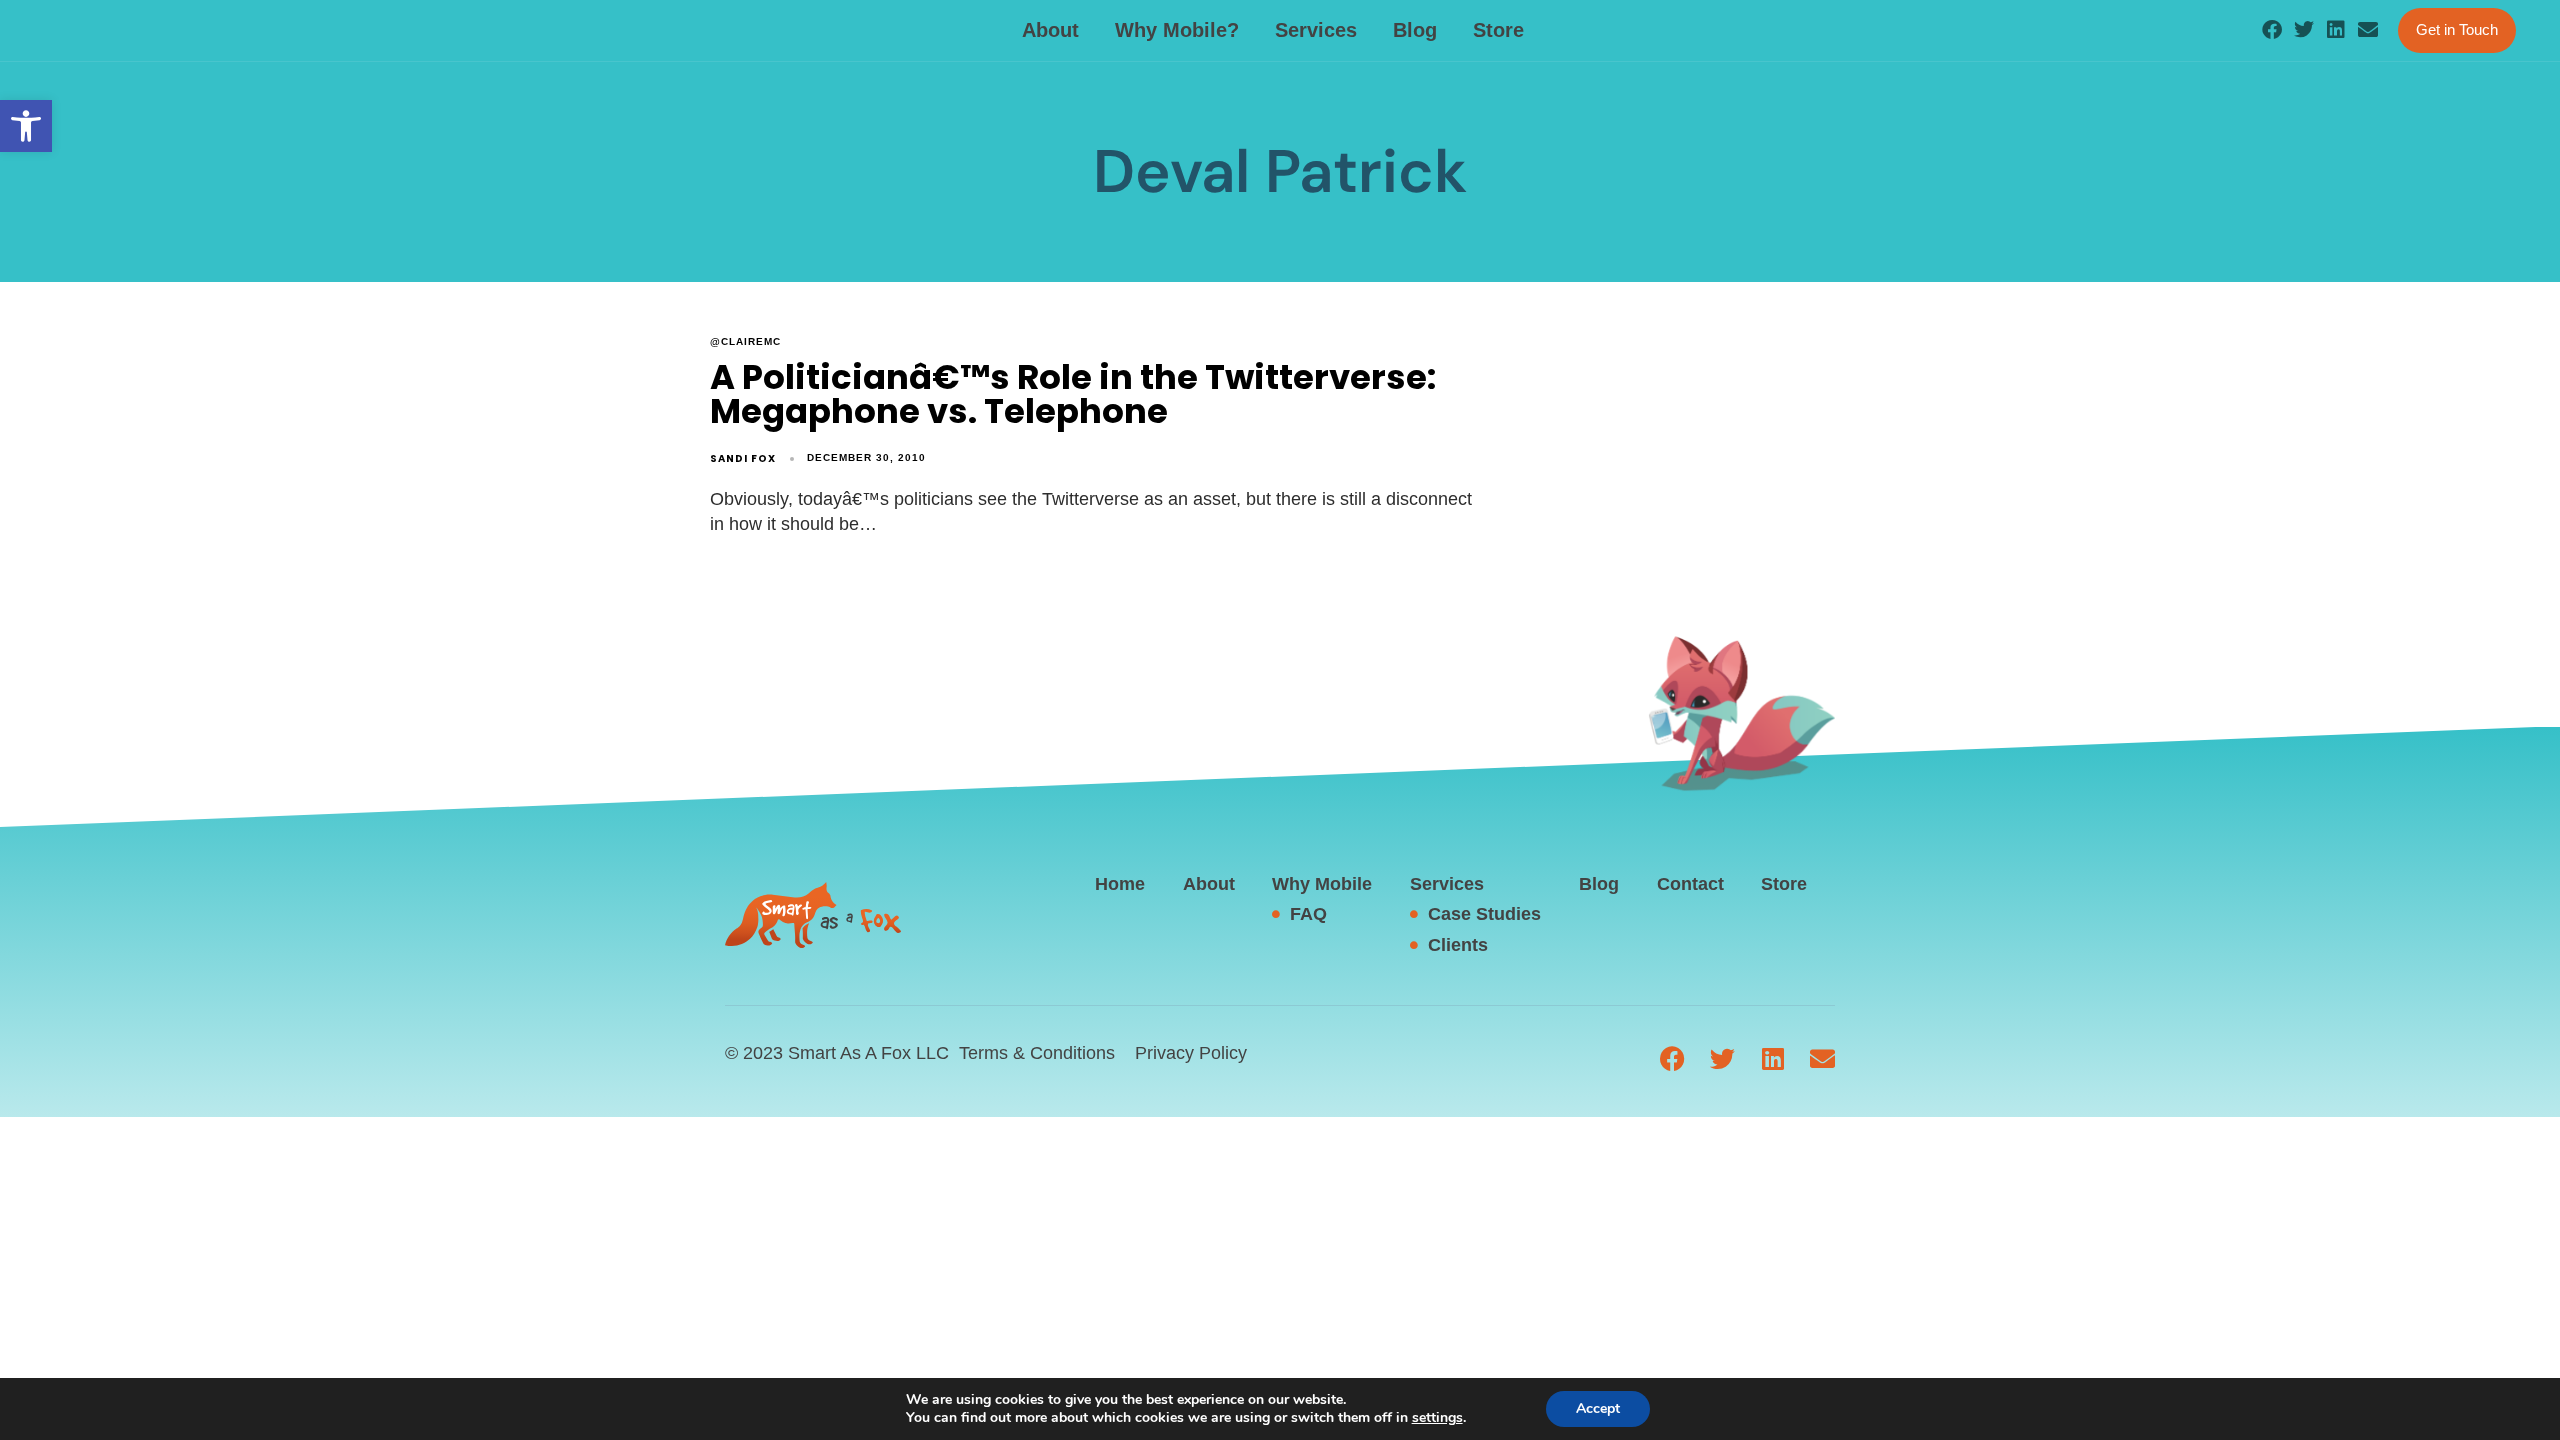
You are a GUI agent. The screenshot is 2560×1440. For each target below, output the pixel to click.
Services (1316, 30)
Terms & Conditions (1037, 1053)
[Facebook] (2272, 30)
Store (1498, 30)
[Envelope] (2368, 30)
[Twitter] (2304, 30)
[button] (26, 126)
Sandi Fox (743, 458)
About (1050, 30)
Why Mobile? (1177, 30)
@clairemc (745, 341)
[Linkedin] (2336, 30)
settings (1437, 1418)
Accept (1598, 1408)
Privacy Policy (1191, 1053)
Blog (1415, 30)
